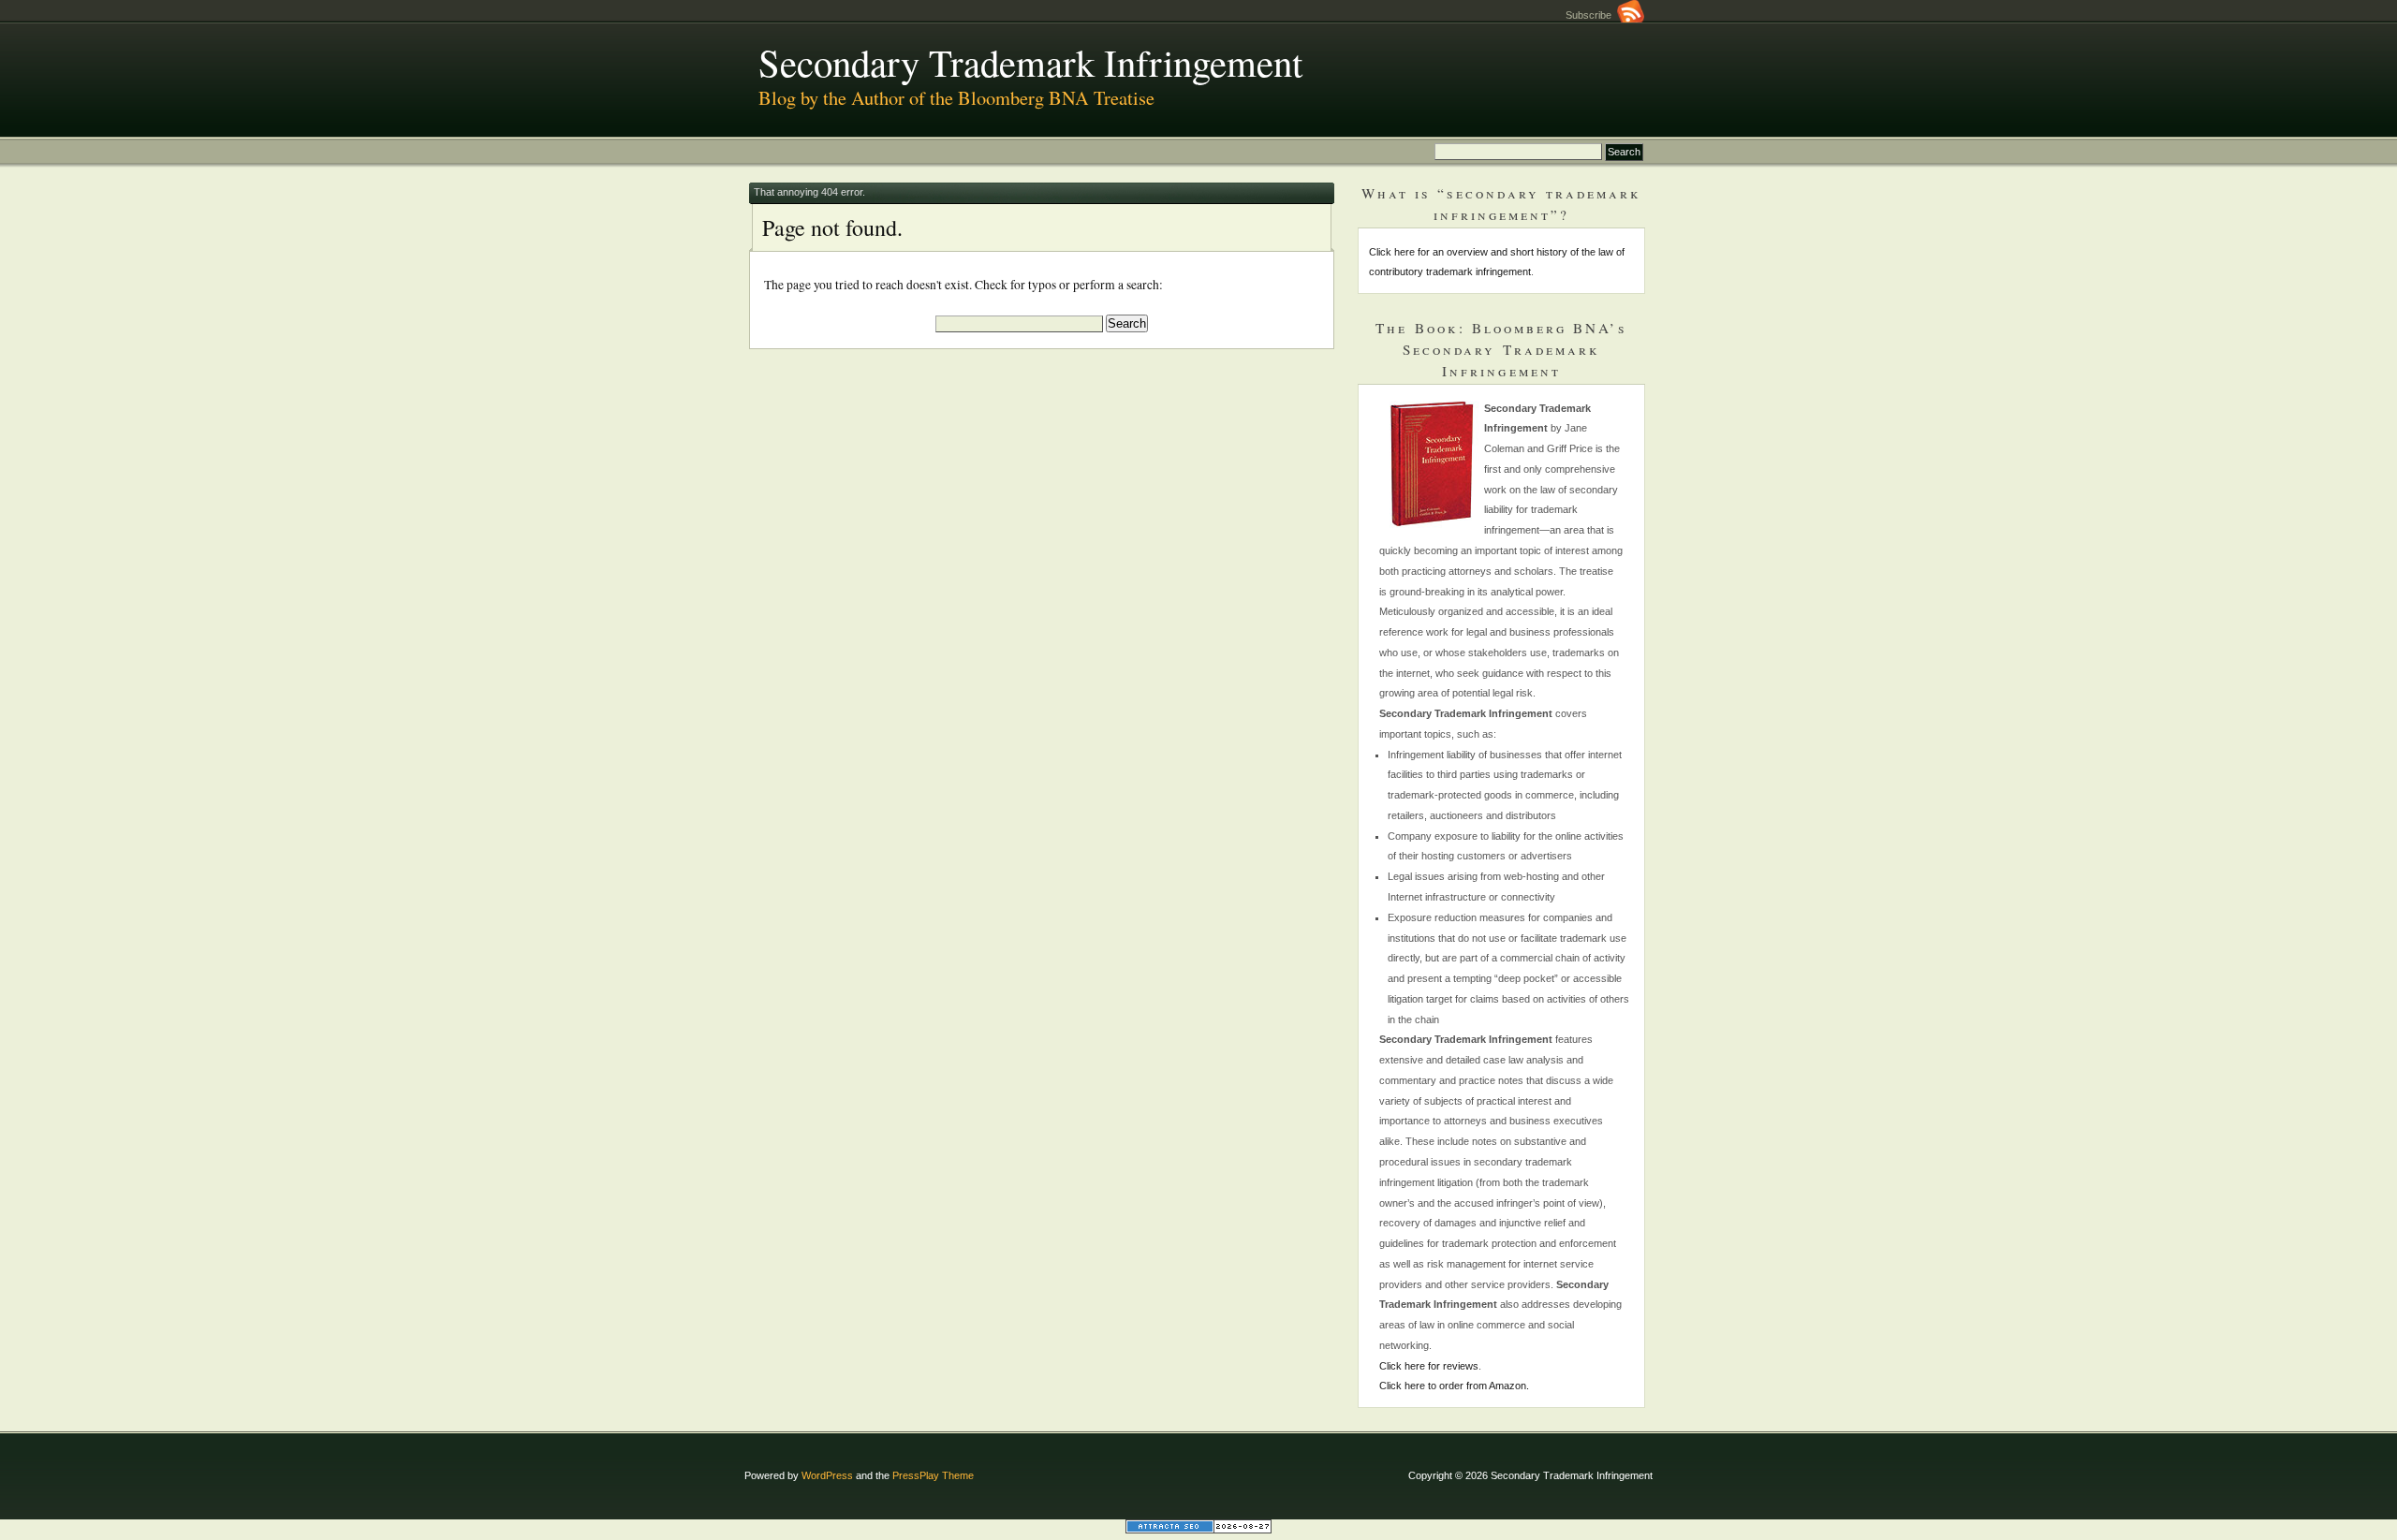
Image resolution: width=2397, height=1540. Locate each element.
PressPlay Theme (933, 1475)
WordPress (827, 1475)
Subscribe (1591, 15)
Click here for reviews (1429, 1366)
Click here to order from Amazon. (1454, 1386)
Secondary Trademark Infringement (1030, 62)
